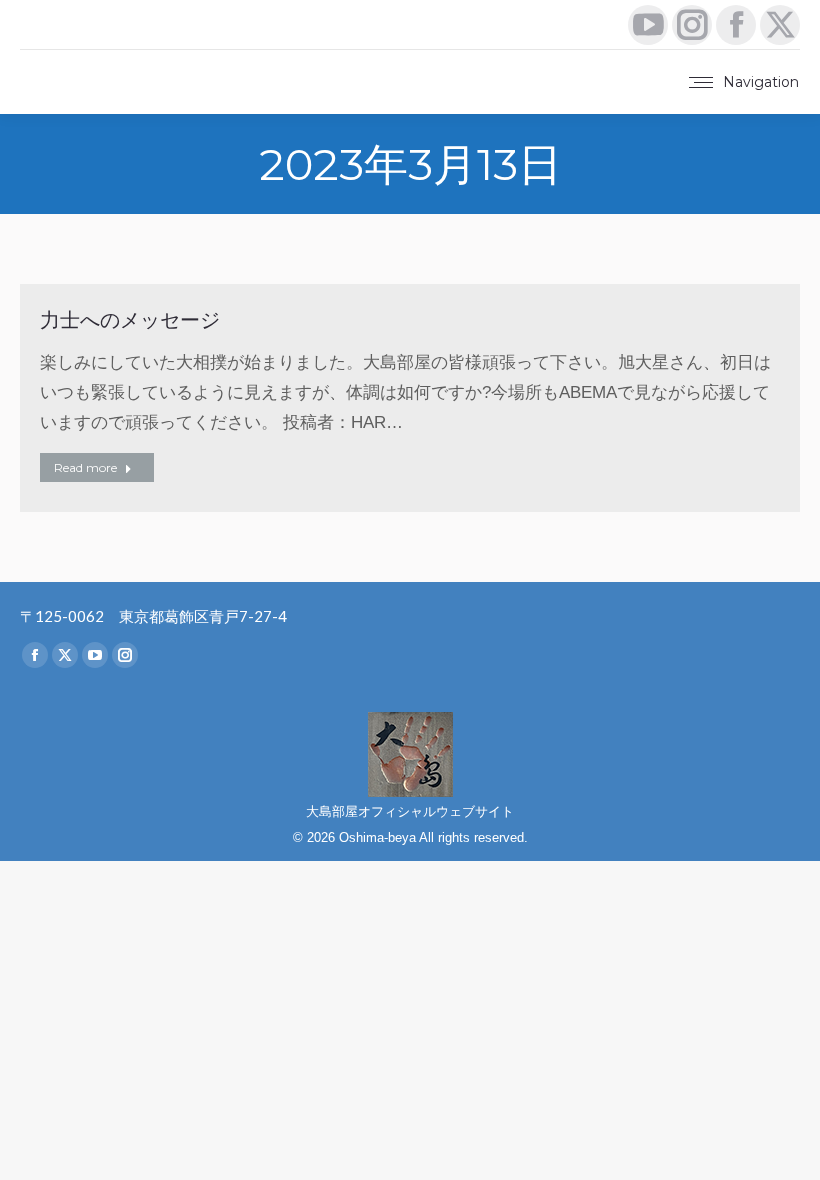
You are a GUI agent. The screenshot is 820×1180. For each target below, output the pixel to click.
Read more (85, 467)
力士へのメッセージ (130, 320)
